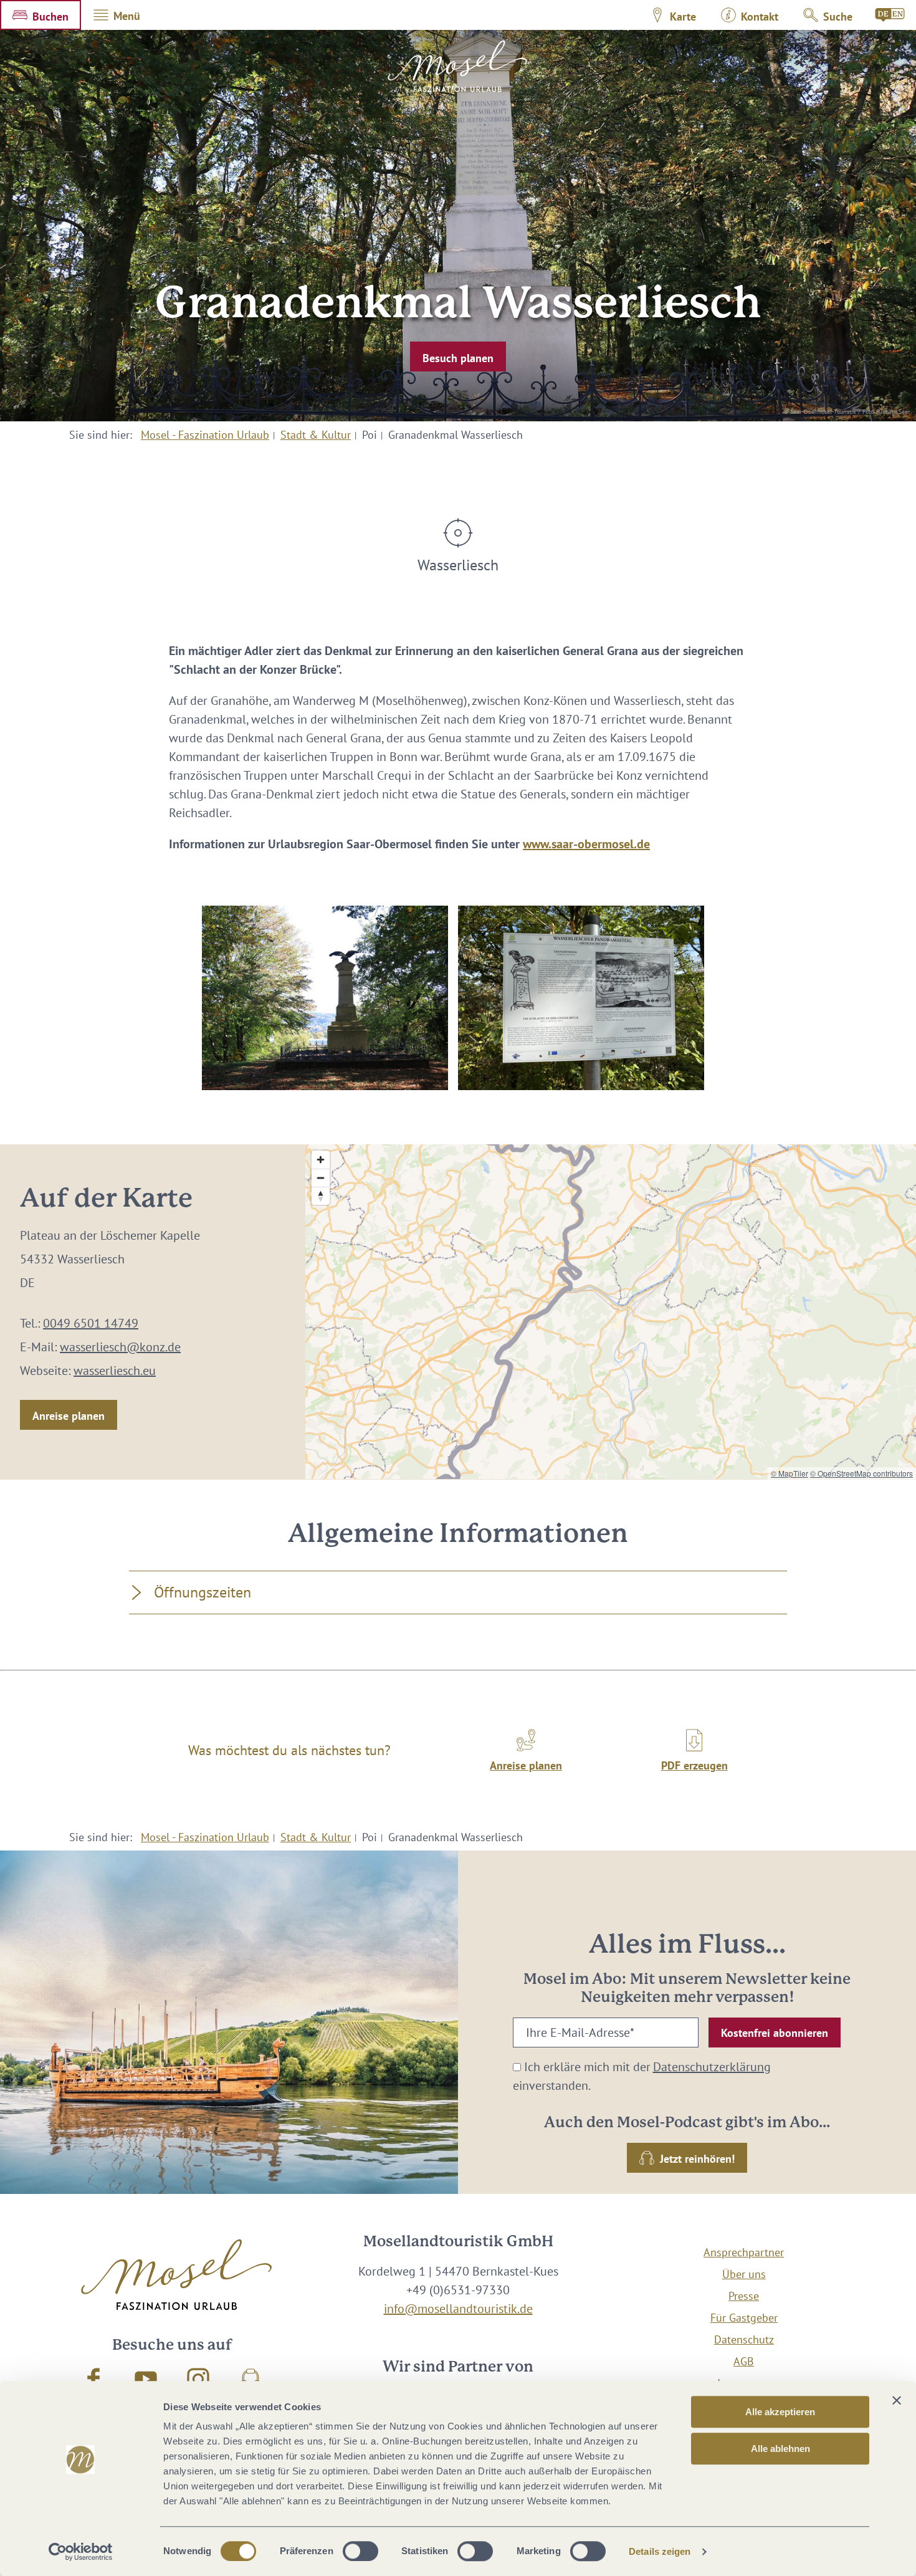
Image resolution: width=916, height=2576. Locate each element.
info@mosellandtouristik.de (458, 2309)
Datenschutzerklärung (712, 2067)
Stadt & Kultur (316, 435)
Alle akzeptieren (780, 2412)
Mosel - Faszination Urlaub (205, 435)
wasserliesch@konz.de (120, 1347)
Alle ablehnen (780, 2449)
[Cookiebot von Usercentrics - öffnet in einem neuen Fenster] (81, 2552)
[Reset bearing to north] (321, 1196)
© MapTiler (790, 1473)
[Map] (611, 1312)
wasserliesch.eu (115, 1371)
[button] (41, 15)
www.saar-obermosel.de (586, 844)
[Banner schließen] (897, 2400)
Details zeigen (660, 2551)
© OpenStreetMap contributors (861, 1473)
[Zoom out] (321, 1178)
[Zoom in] (321, 1160)
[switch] (360, 2551)
